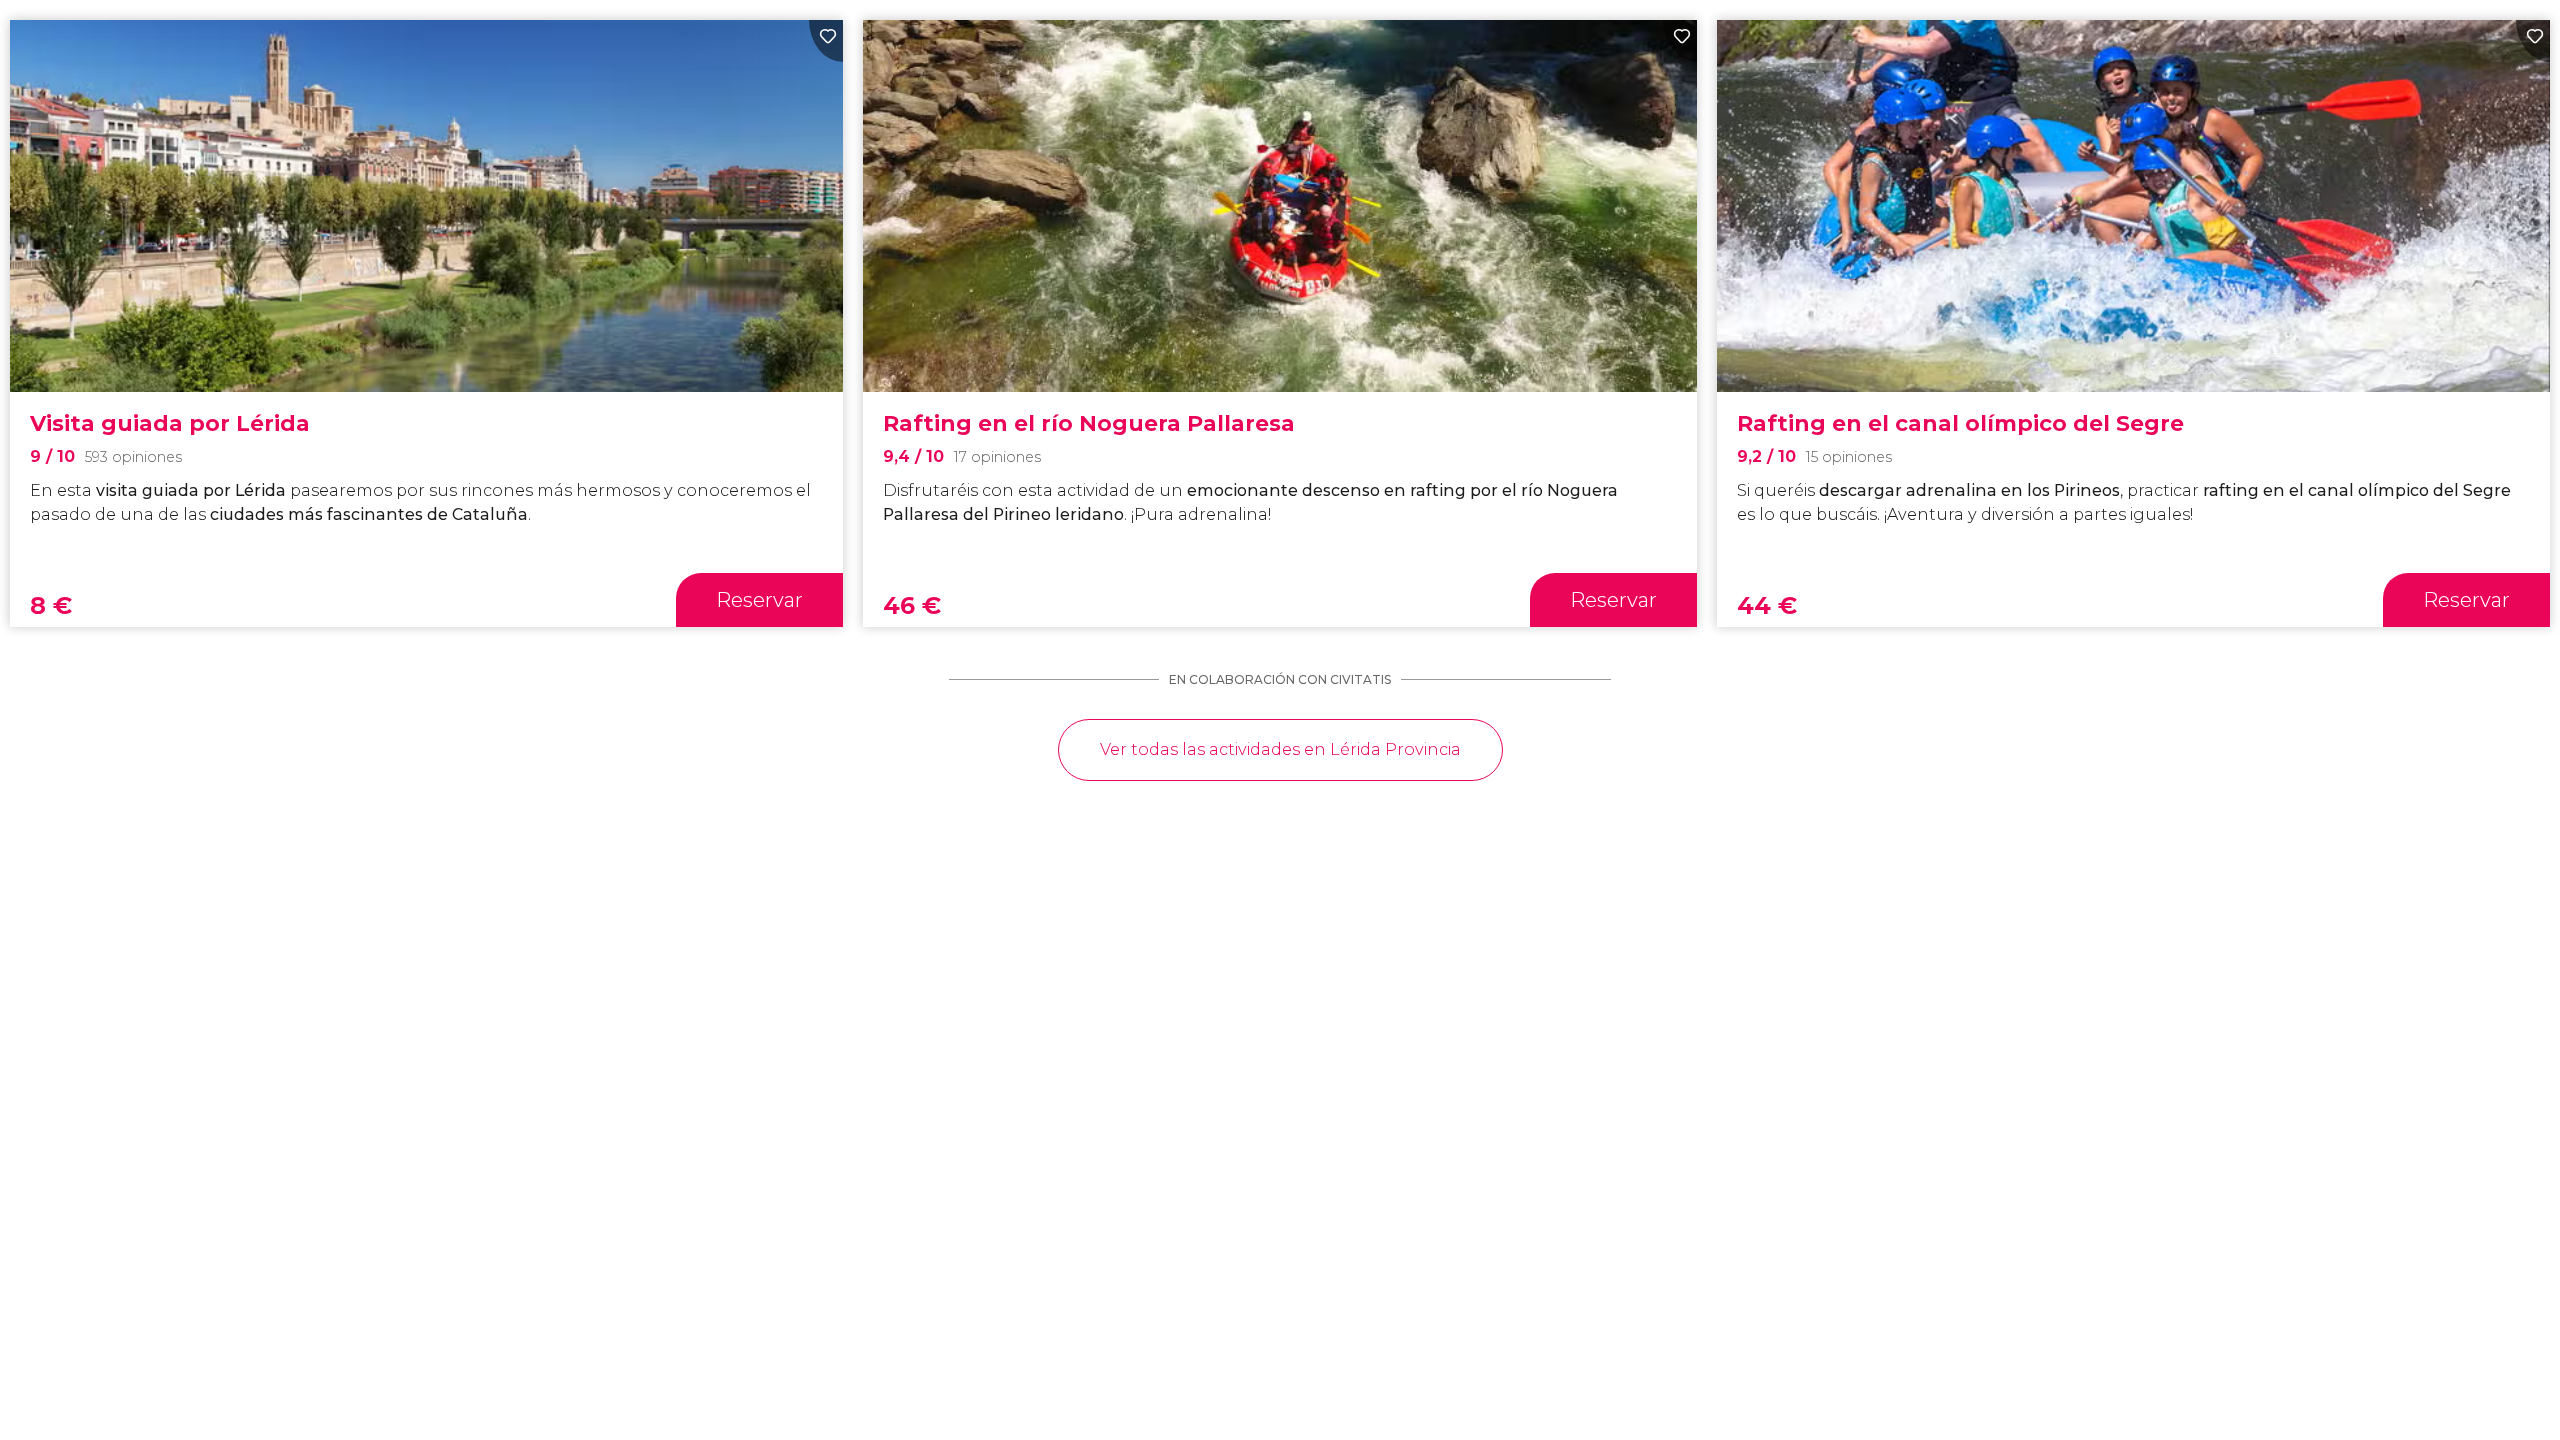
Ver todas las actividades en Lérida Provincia (1280, 749)
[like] (826, 41)
